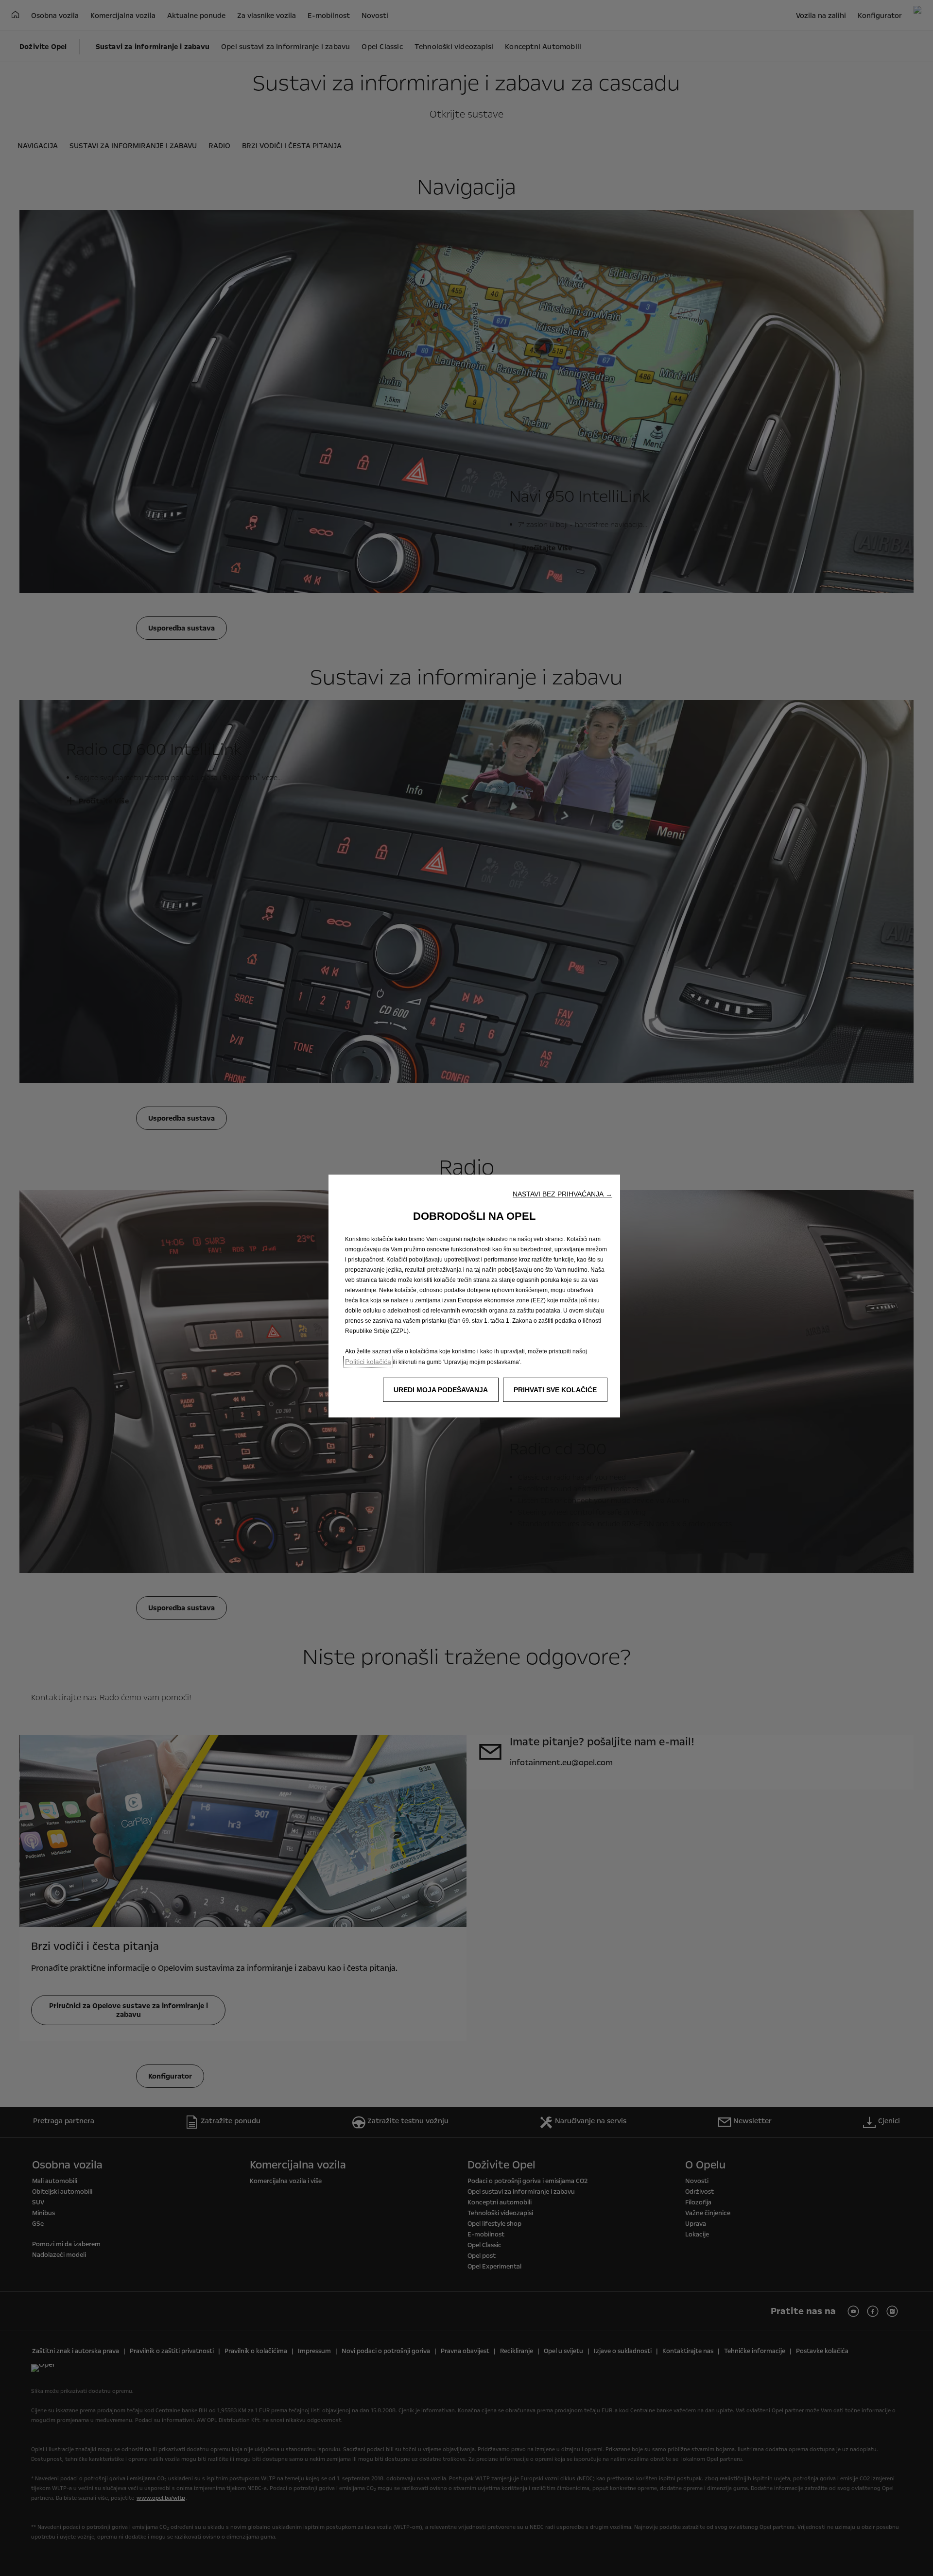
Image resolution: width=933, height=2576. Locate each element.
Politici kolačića (368, 1362)
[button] (562, 1194)
